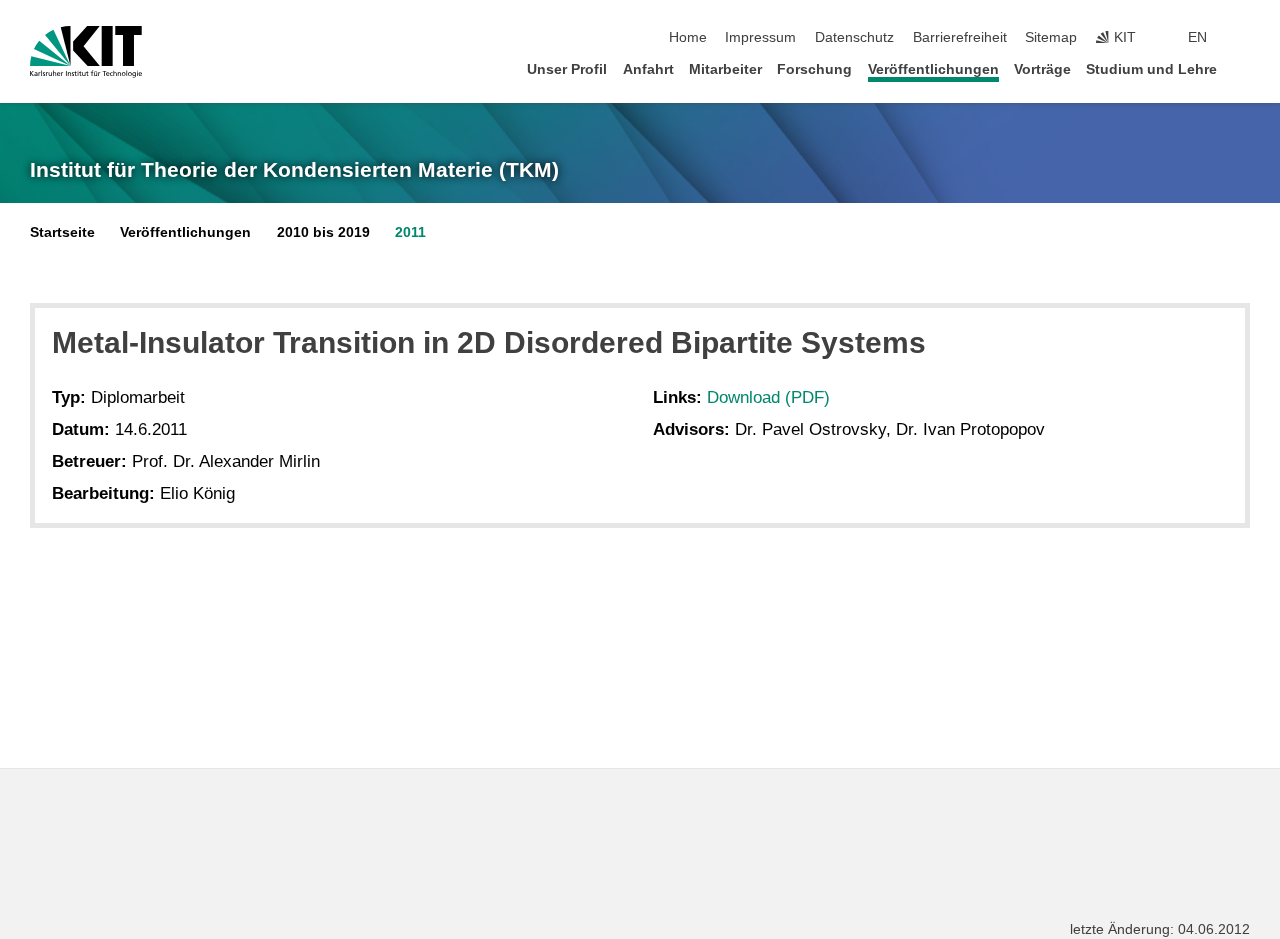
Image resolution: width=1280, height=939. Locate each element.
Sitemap (1051, 37)
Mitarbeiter (725, 69)
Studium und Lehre (1151, 69)
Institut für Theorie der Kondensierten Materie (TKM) (294, 170)
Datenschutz (854, 37)
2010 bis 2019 (323, 232)
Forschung (814, 69)
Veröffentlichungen (933, 69)
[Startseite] (1244, 68)
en (1197, 37)
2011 (410, 232)
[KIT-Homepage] (86, 52)
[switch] (1244, 38)
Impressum (760, 37)
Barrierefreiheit (960, 37)
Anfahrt (648, 69)
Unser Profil (567, 69)
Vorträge (1042, 69)
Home (688, 37)
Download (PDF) (768, 397)
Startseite (62, 232)
